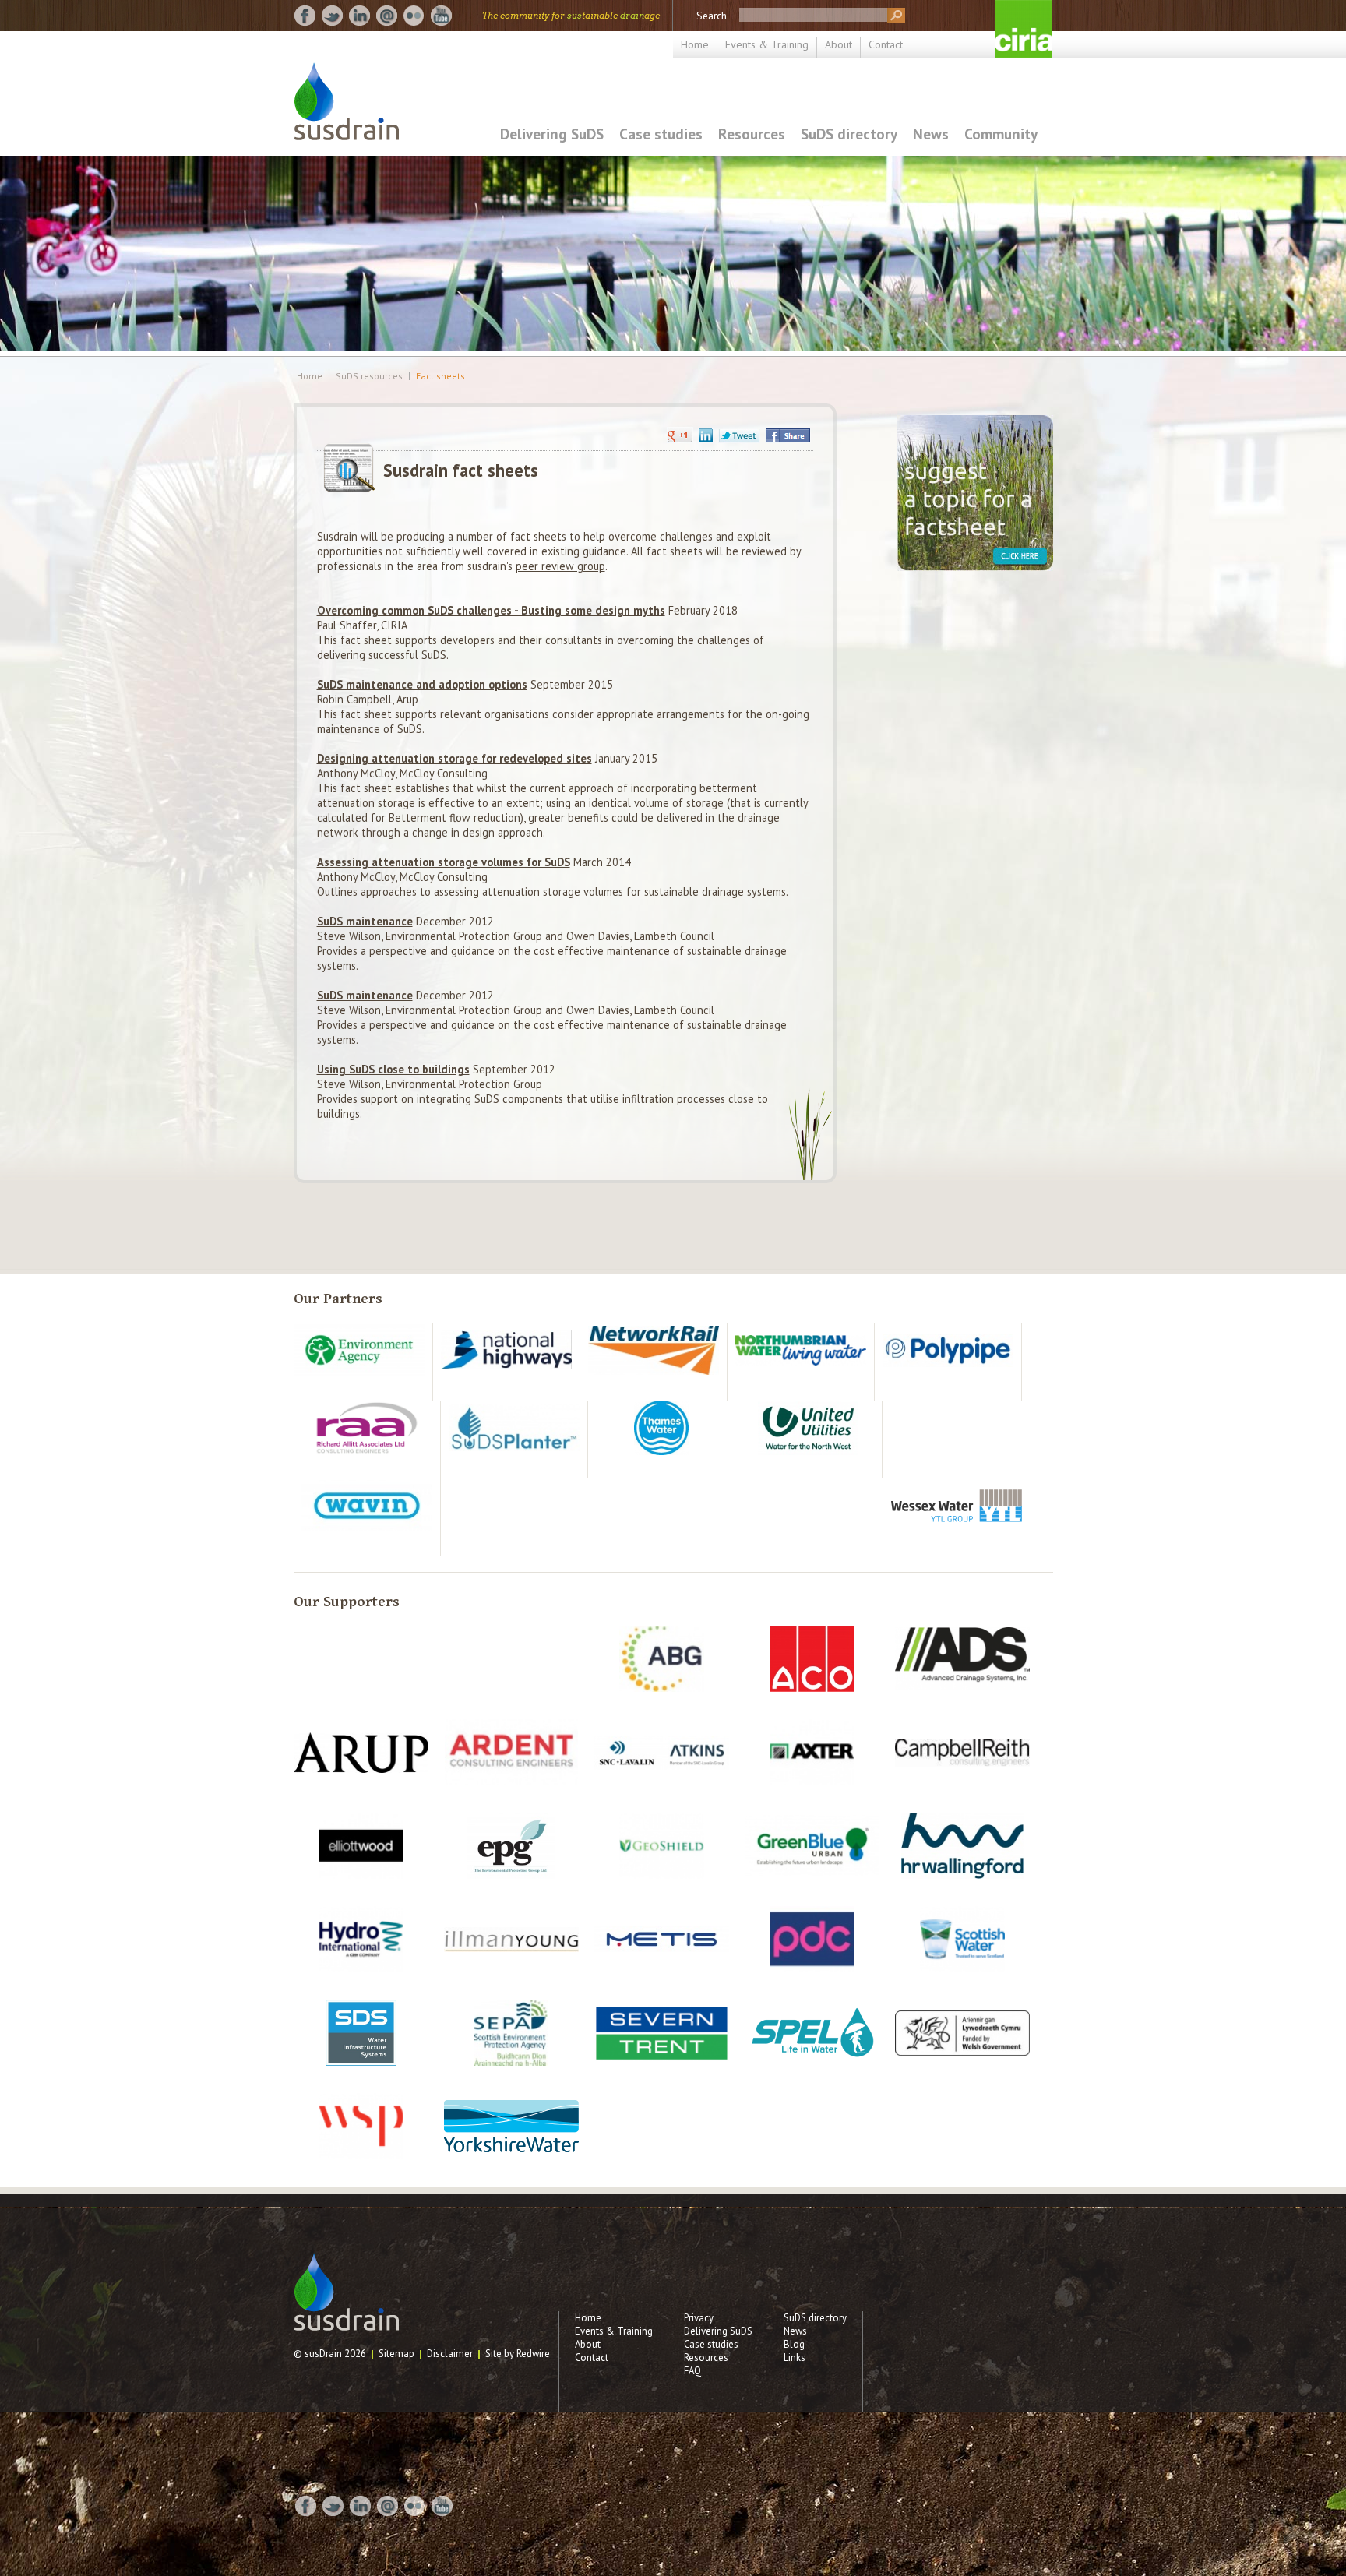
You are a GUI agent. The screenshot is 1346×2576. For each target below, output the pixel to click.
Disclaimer (450, 2354)
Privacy (699, 2318)
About (839, 44)
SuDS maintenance (365, 921)
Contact (886, 44)
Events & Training (767, 44)
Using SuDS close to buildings (393, 1069)
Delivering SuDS (552, 134)
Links (795, 2358)
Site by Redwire (518, 2354)
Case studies (661, 134)
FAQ (692, 2371)
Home (695, 44)
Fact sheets (440, 376)
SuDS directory (849, 134)
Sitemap (396, 2354)
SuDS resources (369, 376)
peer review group (560, 566)
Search (712, 16)
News (931, 134)
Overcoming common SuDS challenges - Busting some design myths (491, 610)
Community (1001, 134)
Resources (752, 134)
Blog (794, 2344)
